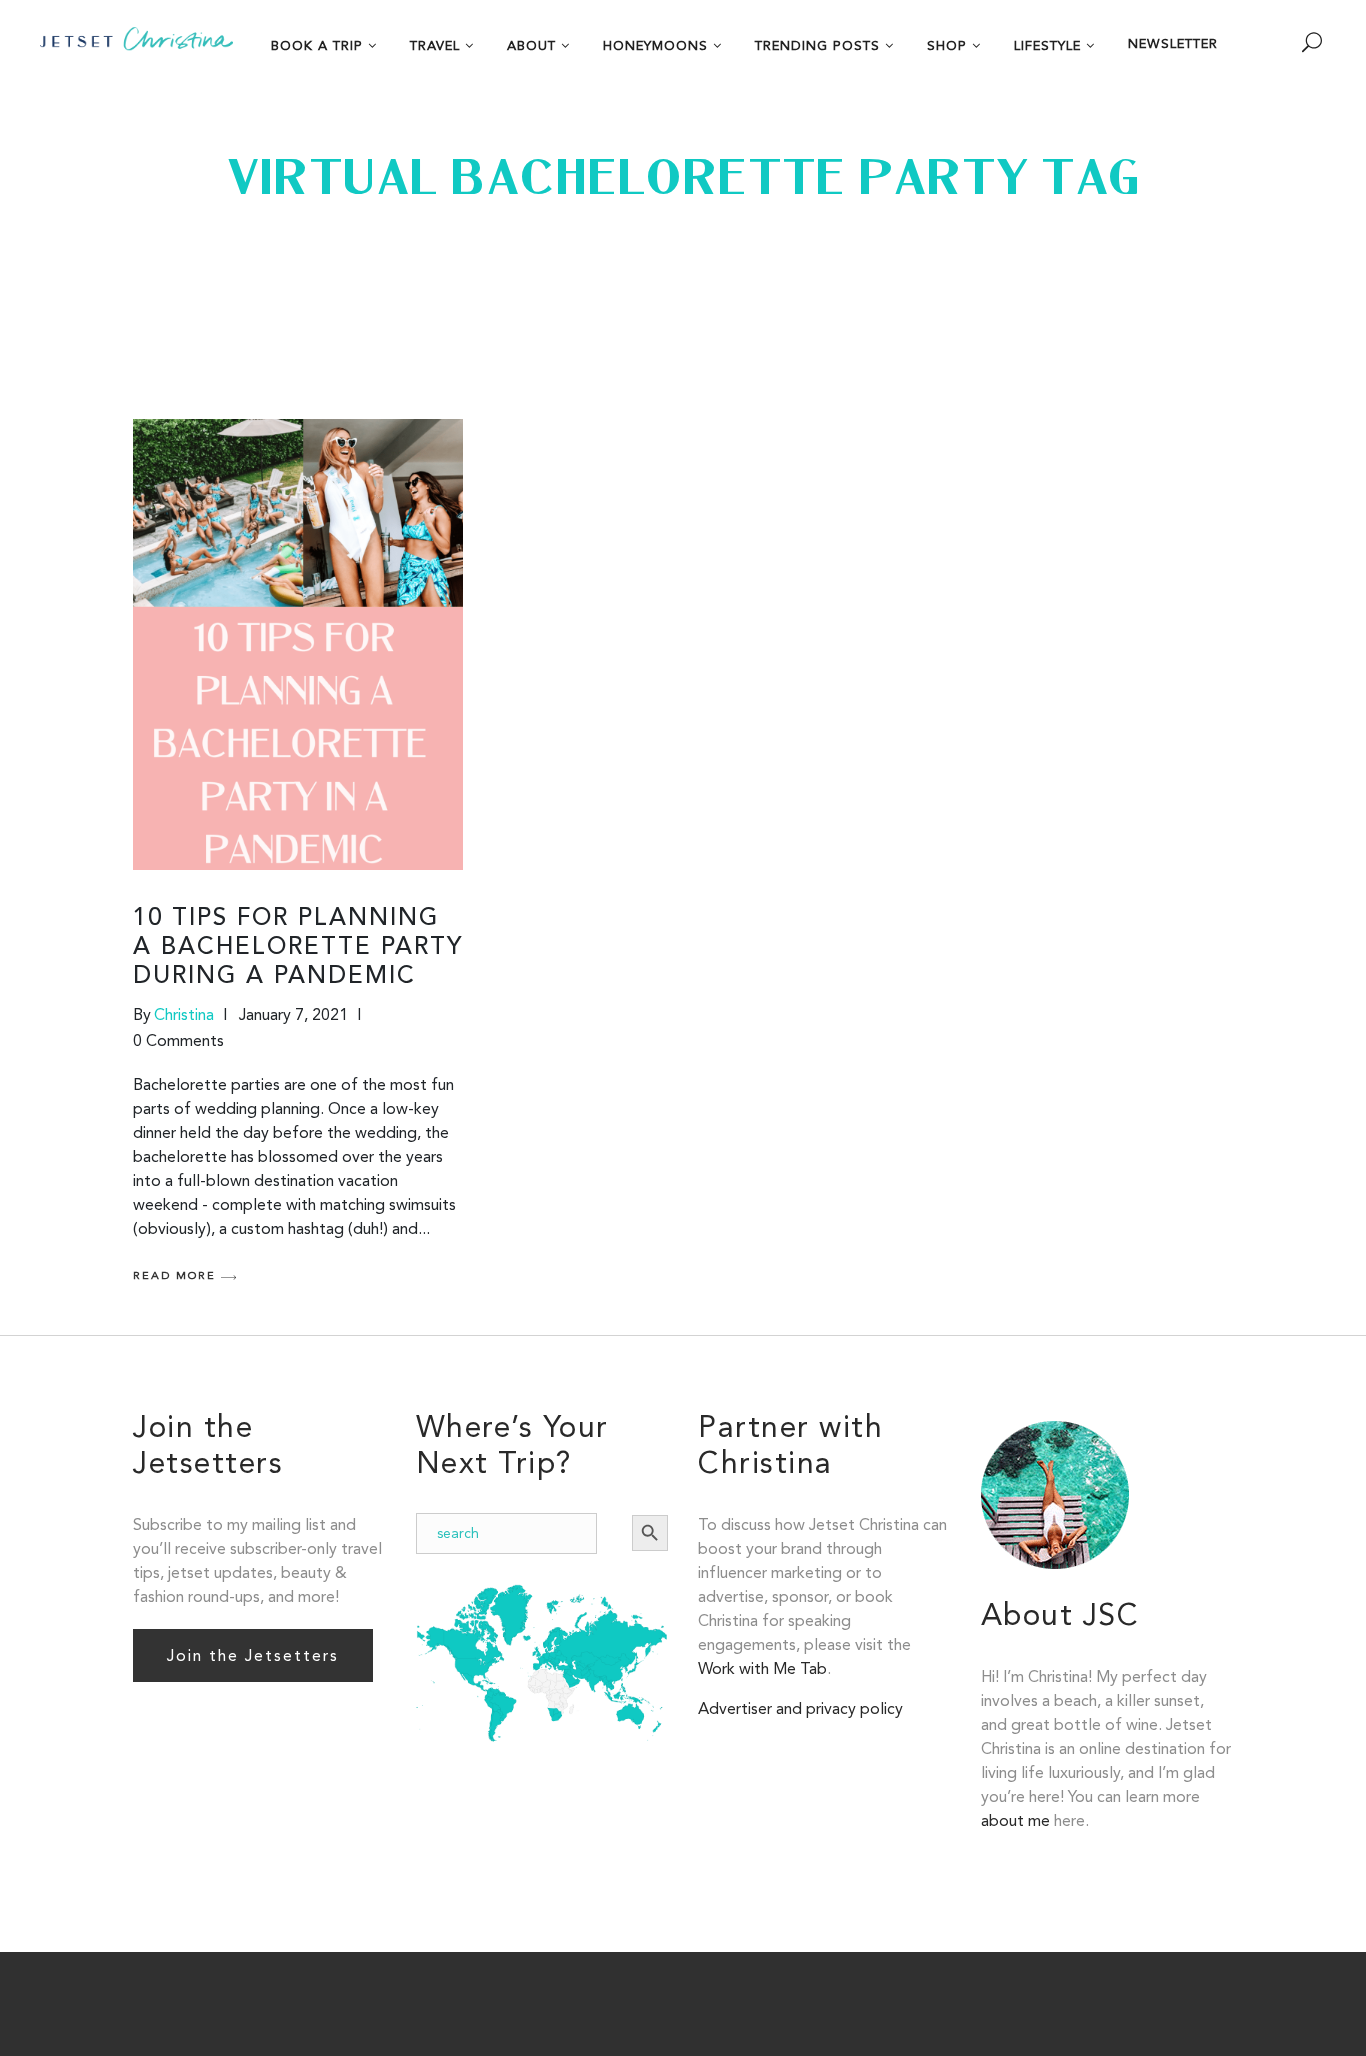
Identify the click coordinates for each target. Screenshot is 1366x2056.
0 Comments (178, 1040)
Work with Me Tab (762, 1668)
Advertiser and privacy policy (800, 1708)
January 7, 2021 (293, 1014)
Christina (184, 1014)
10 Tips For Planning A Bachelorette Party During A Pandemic (298, 948)
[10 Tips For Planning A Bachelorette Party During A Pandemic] (298, 644)
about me (1015, 1820)
